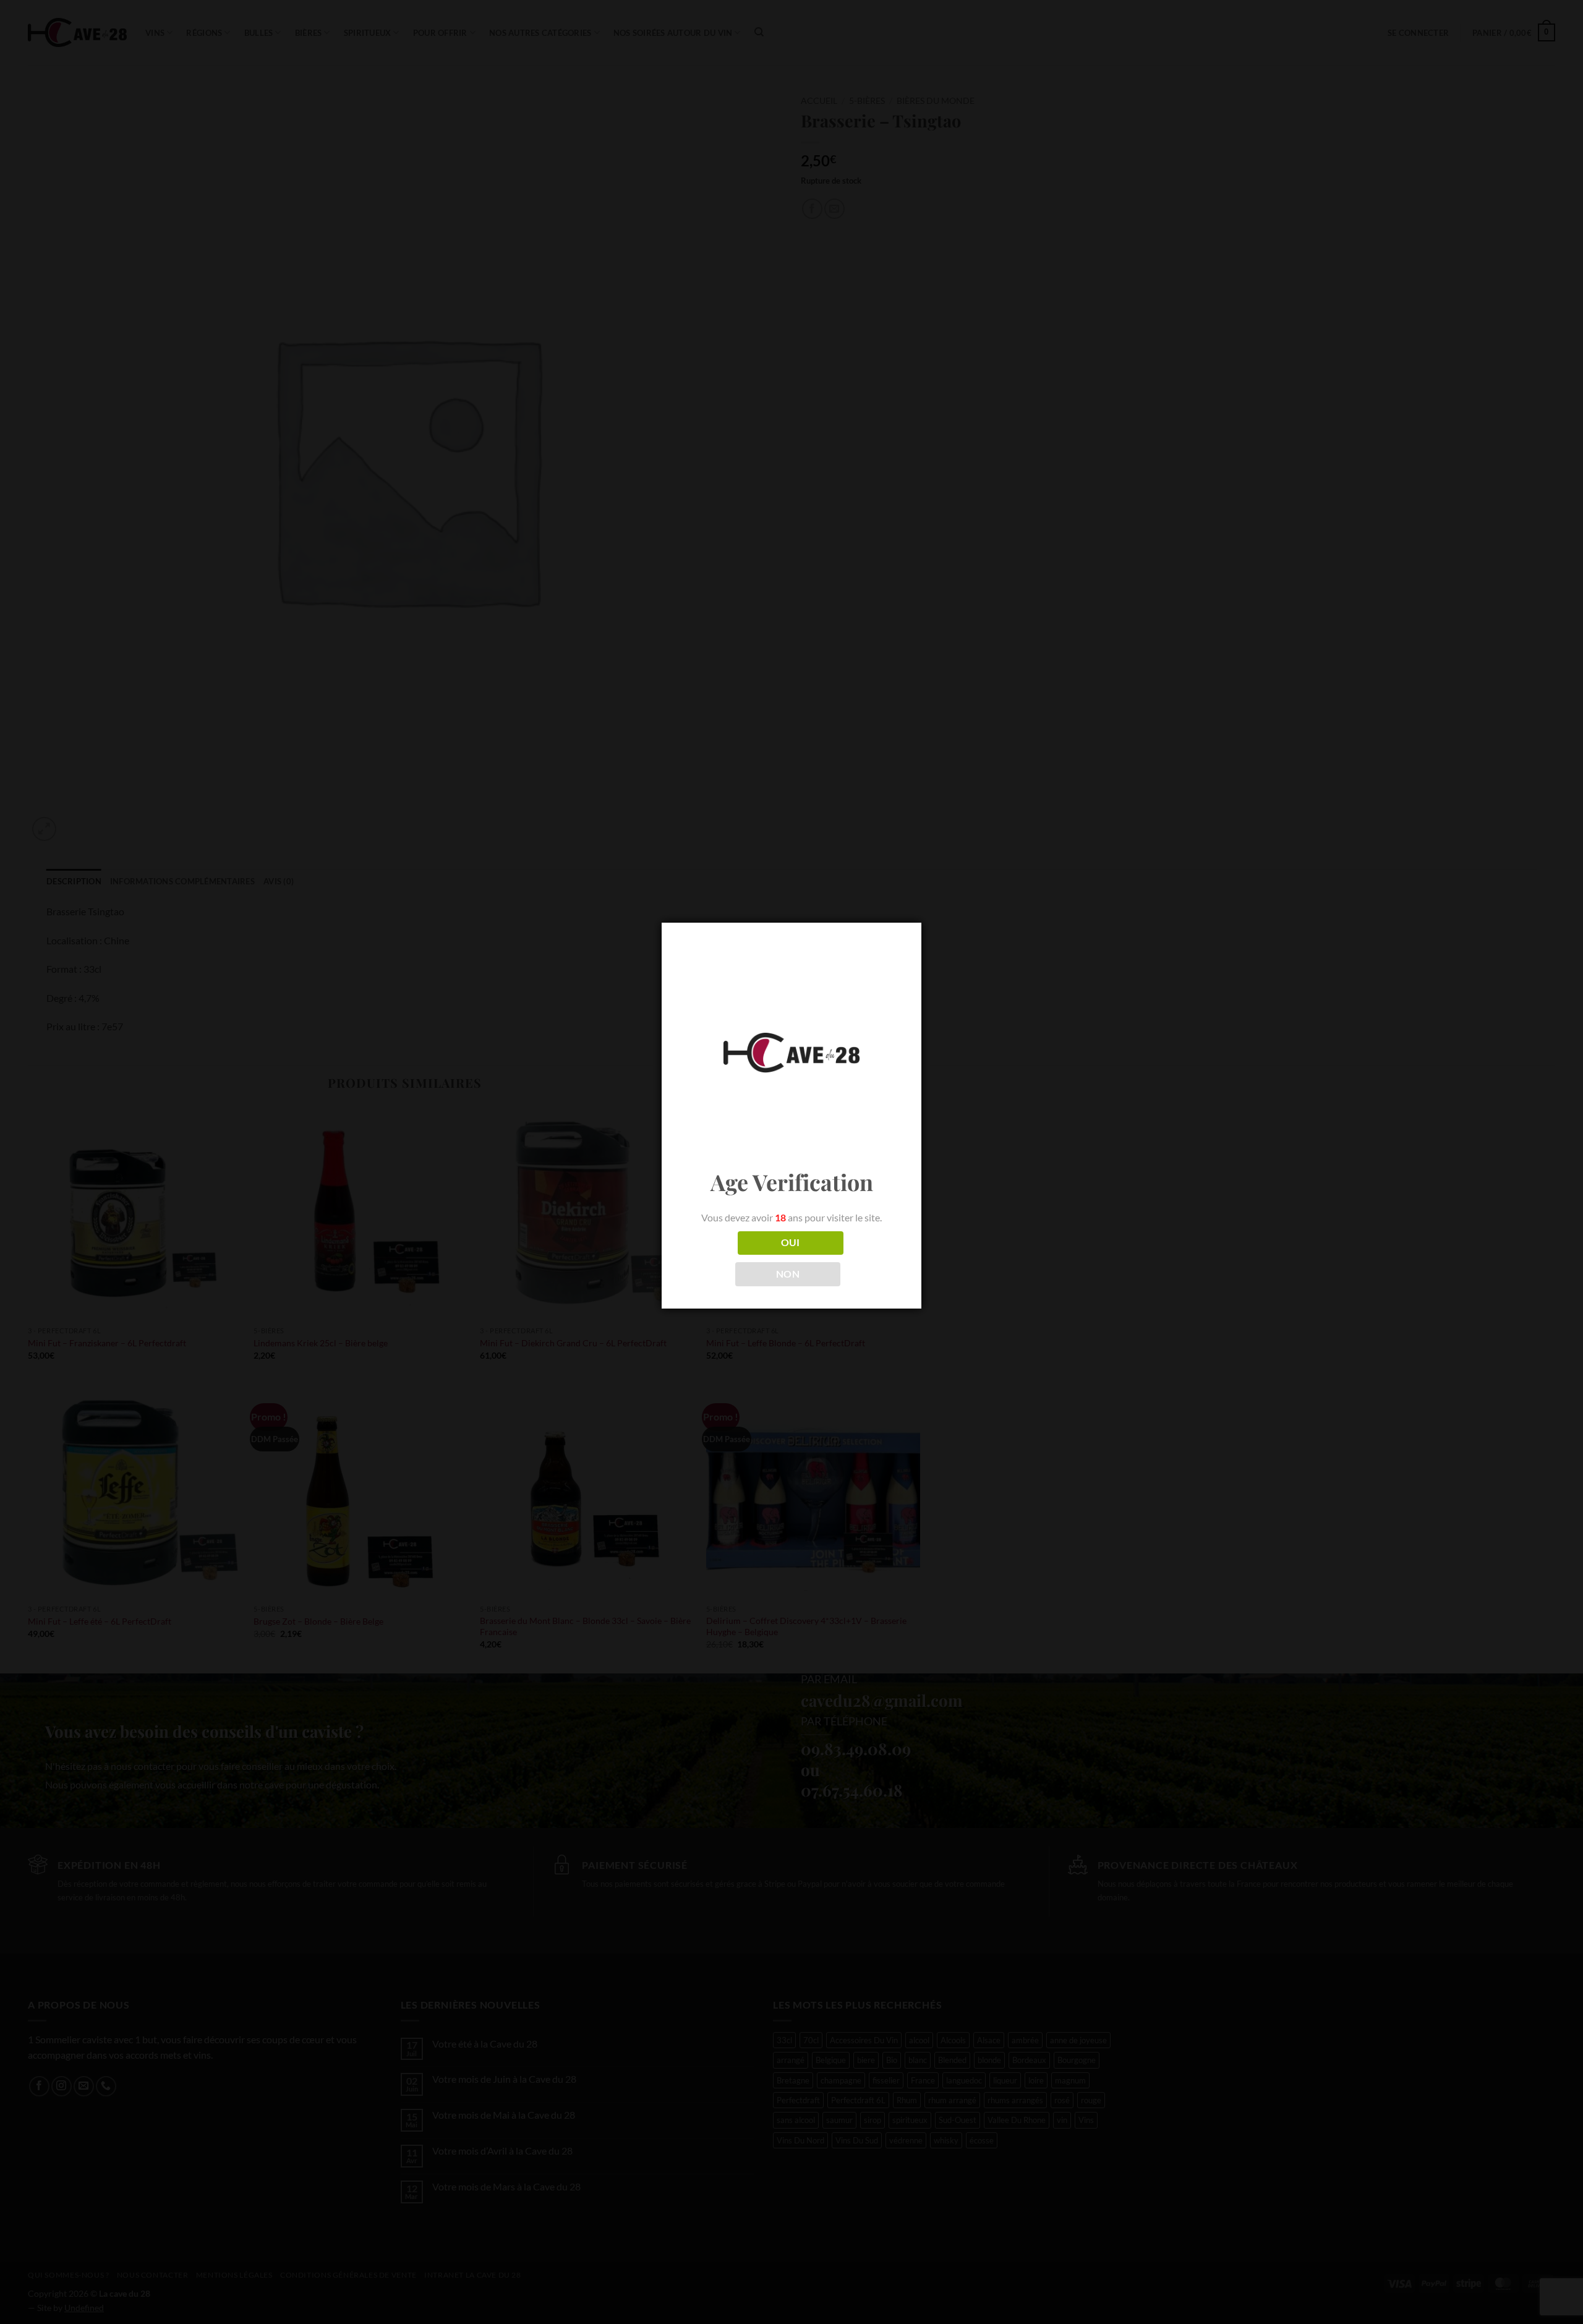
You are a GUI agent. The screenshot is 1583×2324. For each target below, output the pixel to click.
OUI (791, 1242)
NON (788, 1274)
